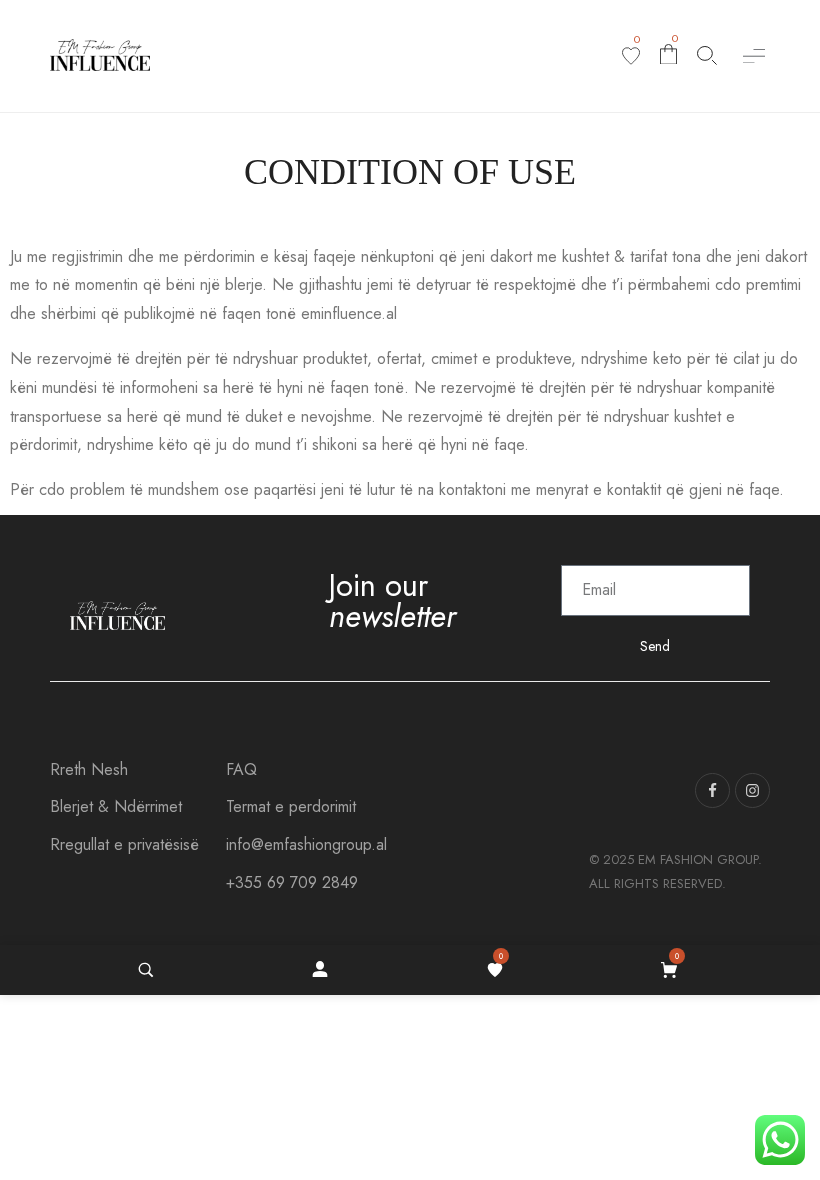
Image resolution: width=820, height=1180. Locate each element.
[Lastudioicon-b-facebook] (712, 790)
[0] (631, 56)
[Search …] (146, 970)
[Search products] (707, 55)
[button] (753, 55)
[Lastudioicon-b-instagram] (752, 790)
